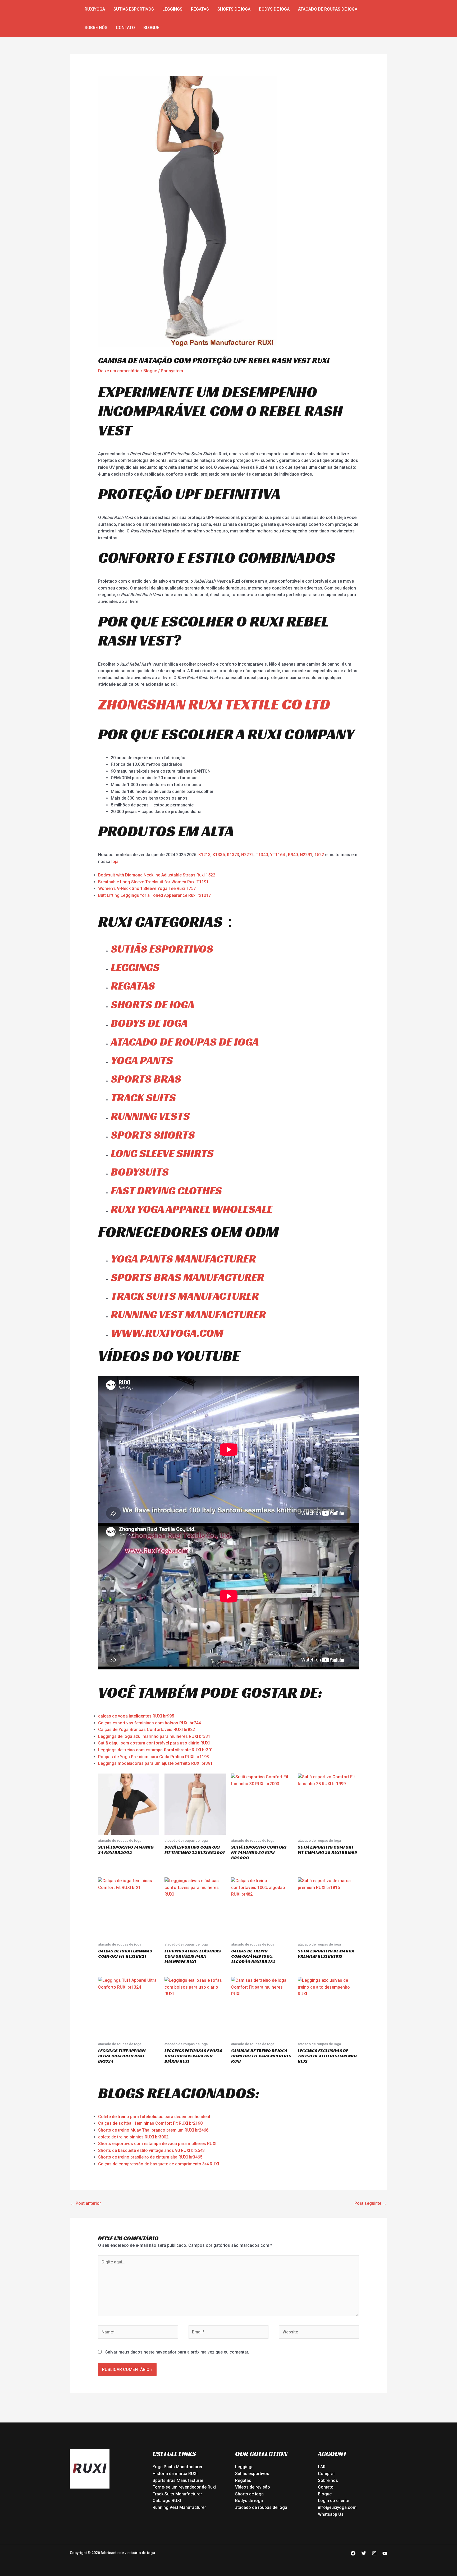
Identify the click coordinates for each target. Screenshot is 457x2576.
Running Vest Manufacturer (179, 2507)
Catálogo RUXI (167, 2501)
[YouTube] (385, 2553)
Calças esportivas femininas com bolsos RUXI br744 (149, 1723)
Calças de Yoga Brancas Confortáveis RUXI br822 (147, 1730)
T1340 (262, 855)
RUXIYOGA (95, 9)
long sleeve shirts (162, 1153)
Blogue (151, 28)
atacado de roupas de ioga (328, 9)
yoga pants (142, 1060)
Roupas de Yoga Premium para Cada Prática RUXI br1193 (154, 1757)
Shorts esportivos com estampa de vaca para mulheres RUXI (157, 2144)
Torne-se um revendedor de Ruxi (184, 2487)
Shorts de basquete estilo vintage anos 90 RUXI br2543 (151, 2150)
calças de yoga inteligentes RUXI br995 (136, 1716)
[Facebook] (353, 2553)
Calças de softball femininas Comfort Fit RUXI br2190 (150, 2123)
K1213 (204, 855)
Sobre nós (96, 28)
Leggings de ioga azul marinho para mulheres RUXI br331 (154, 1736)
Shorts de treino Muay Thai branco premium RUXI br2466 (153, 2130)
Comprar (326, 2474)
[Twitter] (364, 2553)
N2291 (306, 855)
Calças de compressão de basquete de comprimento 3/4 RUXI (159, 2164)
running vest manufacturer (188, 1314)
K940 (293, 855)
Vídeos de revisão (253, 2487)
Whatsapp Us (331, 2514)
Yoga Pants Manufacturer (178, 2467)
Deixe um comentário (119, 371)
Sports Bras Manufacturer (178, 2480)
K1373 (233, 855)
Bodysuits (140, 1172)
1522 (320, 855)
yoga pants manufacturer (183, 1259)
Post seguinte (371, 2203)
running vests (150, 1116)
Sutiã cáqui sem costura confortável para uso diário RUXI (154, 1743)
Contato (125, 28)
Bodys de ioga (274, 9)
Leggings (172, 9)
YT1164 (277, 855)
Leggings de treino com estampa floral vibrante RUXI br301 (156, 1750)
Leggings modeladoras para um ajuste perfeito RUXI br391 (155, 1763)
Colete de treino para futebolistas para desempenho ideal (154, 2117)
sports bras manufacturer (188, 1277)
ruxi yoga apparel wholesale (192, 1209)
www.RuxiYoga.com (167, 1333)
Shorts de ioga (234, 9)
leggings (135, 967)
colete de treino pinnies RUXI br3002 (133, 2137)
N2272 (247, 855)
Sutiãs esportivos (134, 9)
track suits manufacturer (185, 1296)
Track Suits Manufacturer (177, 2494)
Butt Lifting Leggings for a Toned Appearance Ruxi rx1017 (154, 895)
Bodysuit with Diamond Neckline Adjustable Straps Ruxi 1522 (157, 875)
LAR (322, 2467)
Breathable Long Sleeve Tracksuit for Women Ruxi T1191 (153, 882)
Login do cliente (333, 2501)
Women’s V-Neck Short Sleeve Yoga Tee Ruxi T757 (147, 888)
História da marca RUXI (175, 2474)
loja (115, 862)
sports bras (146, 1079)
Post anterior (86, 2203)
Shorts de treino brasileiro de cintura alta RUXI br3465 (150, 2157)
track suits (143, 1097)
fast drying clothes (166, 1190)
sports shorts (153, 1135)
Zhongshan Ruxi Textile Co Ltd (214, 704)
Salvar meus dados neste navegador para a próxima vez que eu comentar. (177, 2352)
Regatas (200, 9)
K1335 (219, 855)
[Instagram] (374, 2553)
